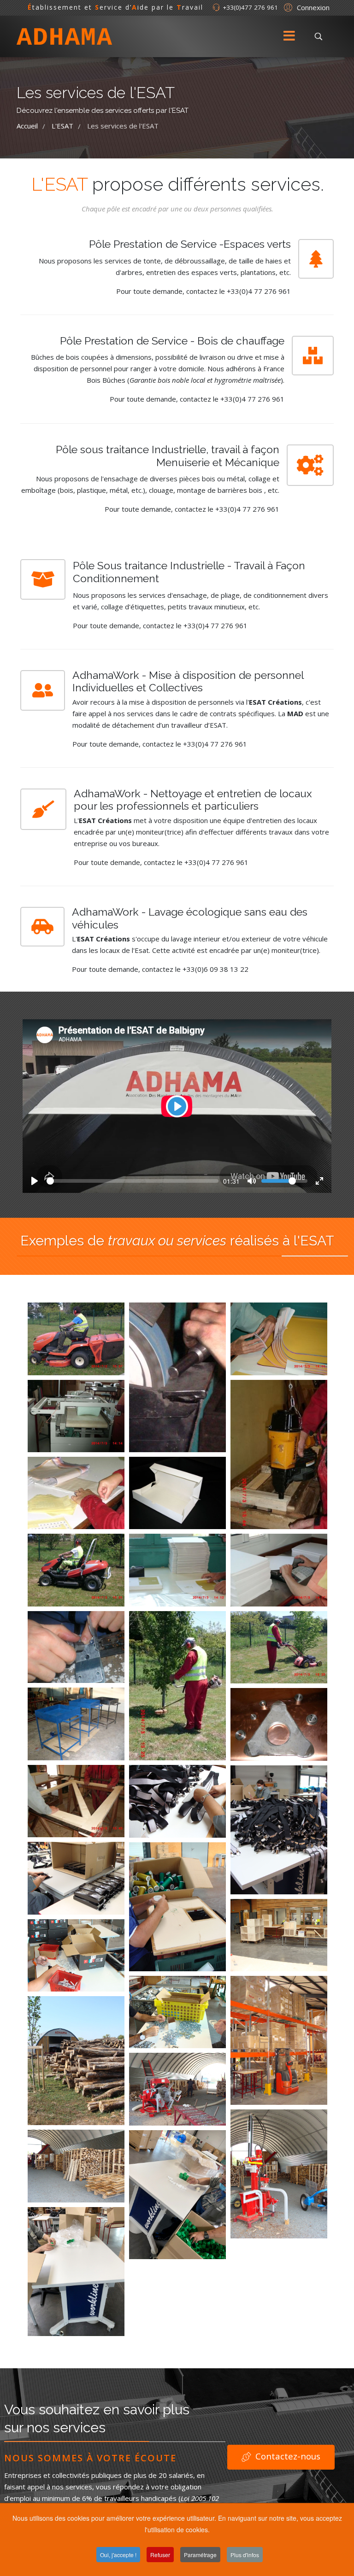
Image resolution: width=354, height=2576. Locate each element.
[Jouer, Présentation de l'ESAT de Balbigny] (35, 1181)
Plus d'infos (245, 2555)
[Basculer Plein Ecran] (319, 1181)
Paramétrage (200, 2555)
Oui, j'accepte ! (118, 2555)
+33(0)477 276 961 (250, 7)
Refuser (160, 2555)
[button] (305, 7)
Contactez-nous (287, 2456)
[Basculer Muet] (252, 1181)
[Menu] (289, 36)
